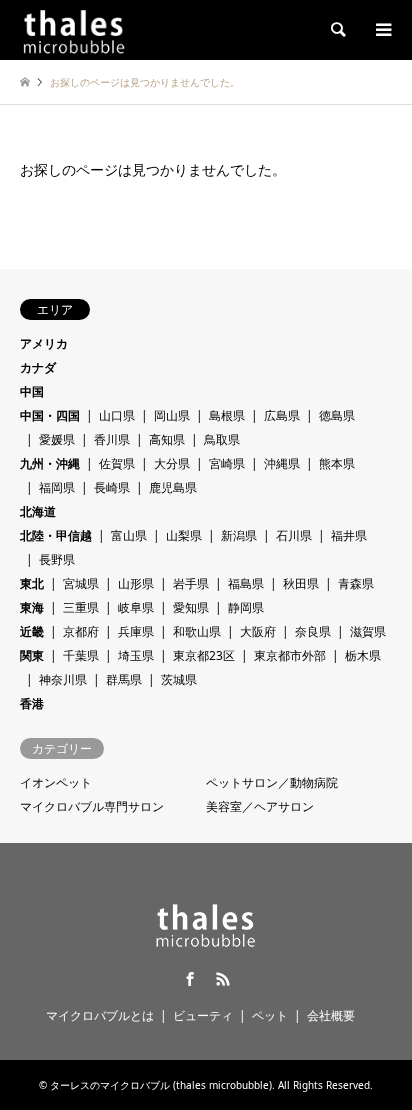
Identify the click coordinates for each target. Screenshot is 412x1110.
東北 (32, 583)
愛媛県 (57, 439)
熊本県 (337, 463)
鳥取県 (222, 439)
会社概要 (331, 1015)
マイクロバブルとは (100, 1015)
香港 (32, 703)
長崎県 (112, 487)
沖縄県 (282, 463)
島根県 (227, 415)
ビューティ (203, 1015)
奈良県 (313, 631)
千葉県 (81, 655)
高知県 (167, 439)
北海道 (38, 511)
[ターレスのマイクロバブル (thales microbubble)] (74, 29)
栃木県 (363, 655)
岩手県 (191, 583)
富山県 (129, 535)
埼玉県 (136, 655)
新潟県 (239, 535)
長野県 (57, 559)
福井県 (349, 535)
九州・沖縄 (50, 463)
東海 (32, 607)
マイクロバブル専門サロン (92, 806)
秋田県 (301, 583)
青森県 (356, 583)
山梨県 (184, 535)
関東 (32, 655)
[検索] (337, 30)
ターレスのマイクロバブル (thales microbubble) (161, 1085)
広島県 (282, 415)
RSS (223, 979)
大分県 (172, 463)
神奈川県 (63, 679)
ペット (270, 1015)
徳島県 (337, 415)
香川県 (112, 439)
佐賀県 (117, 463)
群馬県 (124, 679)
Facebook (190, 979)
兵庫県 (136, 631)
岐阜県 (136, 607)
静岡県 (246, 607)
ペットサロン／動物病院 (272, 782)
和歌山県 (197, 631)
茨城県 (179, 679)
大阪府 (258, 631)
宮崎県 (227, 463)
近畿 (32, 631)
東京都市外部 (290, 655)
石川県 (294, 535)
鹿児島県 (173, 487)
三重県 (81, 607)
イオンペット (56, 782)
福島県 (246, 583)
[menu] (382, 30)
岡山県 (172, 415)
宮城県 (81, 583)
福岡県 (57, 487)
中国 (32, 391)
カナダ (38, 367)
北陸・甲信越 (56, 535)
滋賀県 (368, 631)
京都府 (81, 631)
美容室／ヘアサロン (260, 806)
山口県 (117, 415)
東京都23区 (204, 655)
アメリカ (44, 343)
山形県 (136, 583)
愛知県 (191, 607)
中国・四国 (50, 415)
